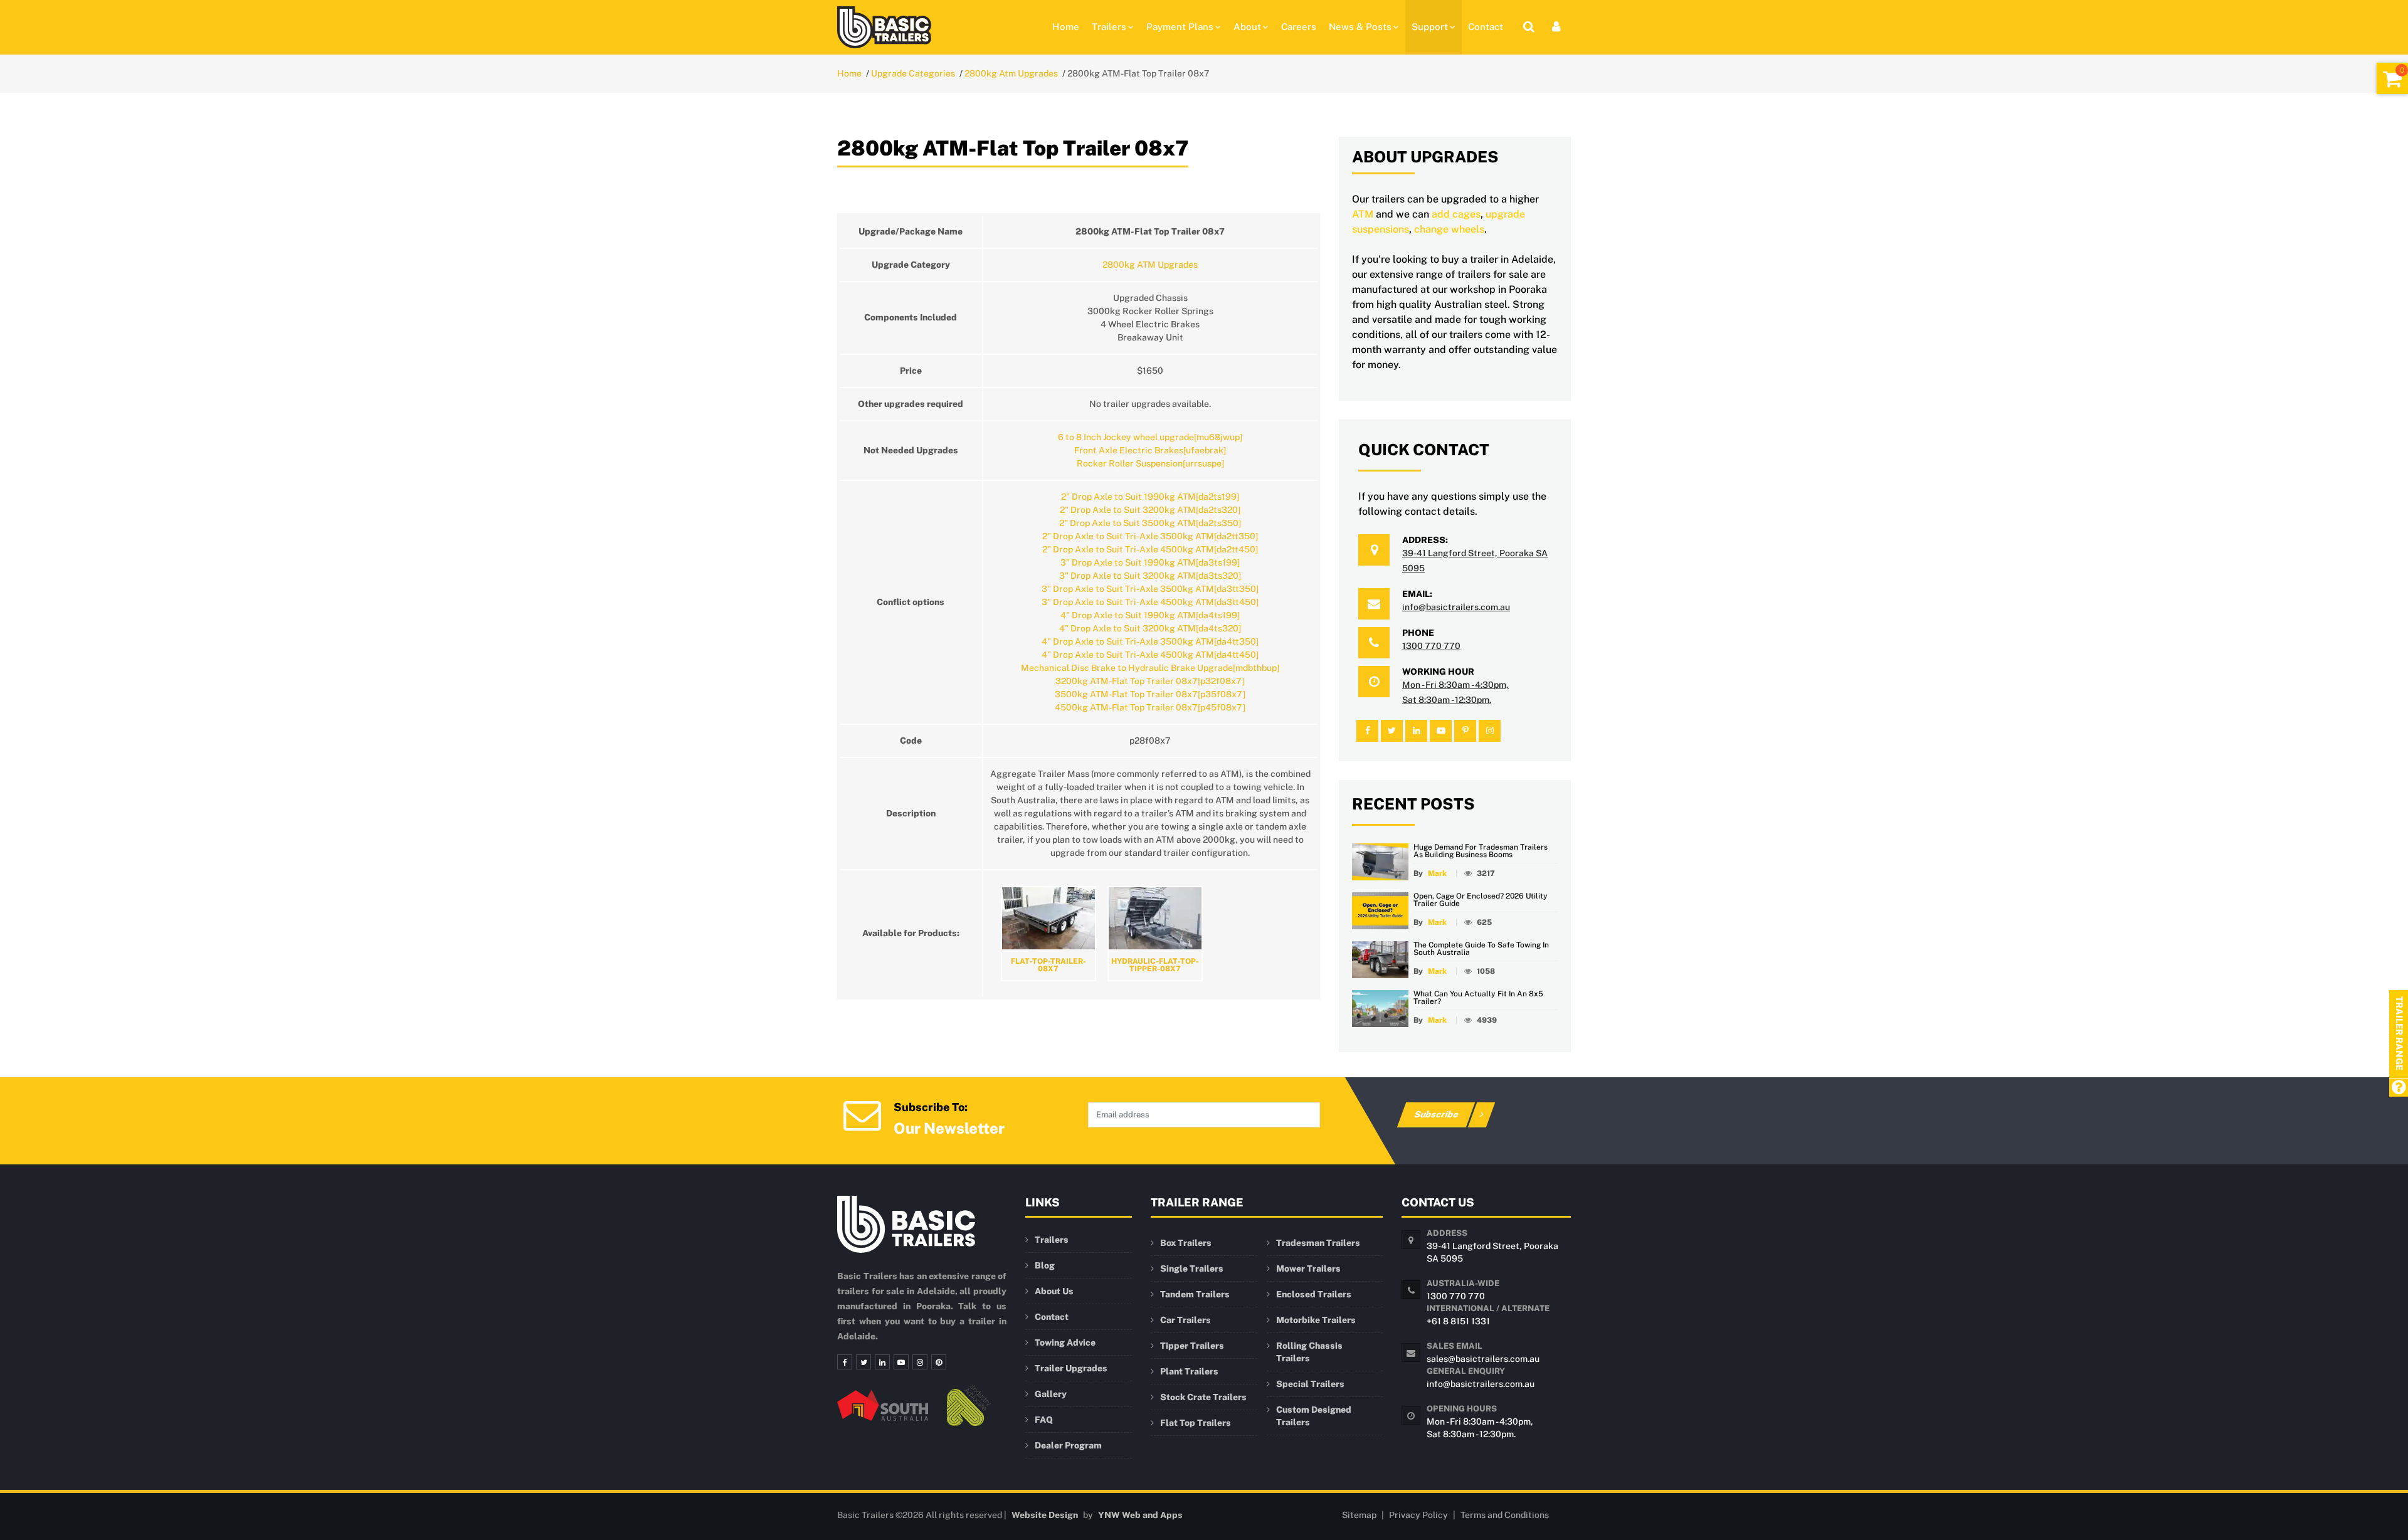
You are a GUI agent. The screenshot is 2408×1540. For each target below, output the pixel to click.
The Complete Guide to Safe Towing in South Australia (1481, 949)
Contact (1486, 27)
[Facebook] (845, 1362)
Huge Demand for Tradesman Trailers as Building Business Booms (1481, 851)
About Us (1054, 1291)
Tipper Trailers (1192, 1346)
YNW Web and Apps (1140, 1515)
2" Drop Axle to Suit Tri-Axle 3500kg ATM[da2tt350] (1150, 536)
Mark (1437, 873)
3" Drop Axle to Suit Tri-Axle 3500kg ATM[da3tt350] (1150, 589)
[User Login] (1556, 27)
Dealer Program (1068, 1445)
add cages (1456, 214)
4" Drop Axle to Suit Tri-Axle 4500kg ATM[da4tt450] (1150, 655)
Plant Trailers (1189, 1371)
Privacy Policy (1418, 1515)
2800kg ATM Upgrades (1150, 265)
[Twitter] (863, 1362)
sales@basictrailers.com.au (1483, 1359)
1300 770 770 (1431, 646)
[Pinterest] (939, 1362)
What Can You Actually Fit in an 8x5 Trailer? (1478, 998)
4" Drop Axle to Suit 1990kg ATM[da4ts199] (1150, 615)
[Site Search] (1529, 27)
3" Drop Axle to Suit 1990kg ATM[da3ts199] (1150, 562)
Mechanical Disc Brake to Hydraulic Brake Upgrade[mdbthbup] (1150, 668)
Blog (1045, 1265)
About (1247, 27)
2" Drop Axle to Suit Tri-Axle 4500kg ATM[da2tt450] (1150, 549)
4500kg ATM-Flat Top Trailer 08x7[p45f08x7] (1150, 707)
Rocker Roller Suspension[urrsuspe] (1150, 463)
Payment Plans (1180, 27)
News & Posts (1360, 27)
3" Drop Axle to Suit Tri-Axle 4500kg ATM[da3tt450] (1150, 602)
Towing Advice (1065, 1342)
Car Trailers (1186, 1320)
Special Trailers (1310, 1384)
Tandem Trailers (1195, 1294)
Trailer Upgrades (1071, 1368)
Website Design (1045, 1515)
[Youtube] (901, 1362)
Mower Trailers (1308, 1268)
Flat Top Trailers (1196, 1423)
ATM (1363, 214)
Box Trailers (1186, 1243)
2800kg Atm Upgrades (1011, 73)
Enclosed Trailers (1314, 1294)
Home (1066, 27)
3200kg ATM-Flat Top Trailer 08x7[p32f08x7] (1150, 681)
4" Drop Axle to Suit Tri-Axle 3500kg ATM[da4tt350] (1150, 641)
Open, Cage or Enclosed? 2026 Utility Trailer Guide (1481, 900)
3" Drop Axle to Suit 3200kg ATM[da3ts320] (1150, 576)
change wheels (1449, 229)
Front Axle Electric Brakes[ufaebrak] (1150, 450)
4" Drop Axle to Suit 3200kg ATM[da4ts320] (1150, 628)
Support (1430, 27)
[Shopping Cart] (2392, 78)
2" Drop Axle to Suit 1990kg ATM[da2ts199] (1150, 497)
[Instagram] (920, 1362)
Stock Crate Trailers (1203, 1397)
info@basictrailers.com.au (1456, 607)
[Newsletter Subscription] (862, 1114)
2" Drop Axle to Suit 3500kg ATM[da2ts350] (1150, 523)
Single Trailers (1192, 1268)
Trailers (1109, 27)
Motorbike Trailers (1316, 1320)
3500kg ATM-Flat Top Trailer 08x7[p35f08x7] (1150, 694)
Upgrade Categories (913, 73)
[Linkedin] (882, 1362)
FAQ (1044, 1420)
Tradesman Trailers (1318, 1243)
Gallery (1051, 1394)
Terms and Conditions (1505, 1515)
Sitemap (1359, 1515)
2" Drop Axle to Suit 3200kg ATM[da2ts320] (1150, 510)
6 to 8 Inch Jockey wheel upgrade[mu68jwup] (1150, 437)
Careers (1299, 27)
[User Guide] (2398, 1088)
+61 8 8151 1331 (1458, 1321)
